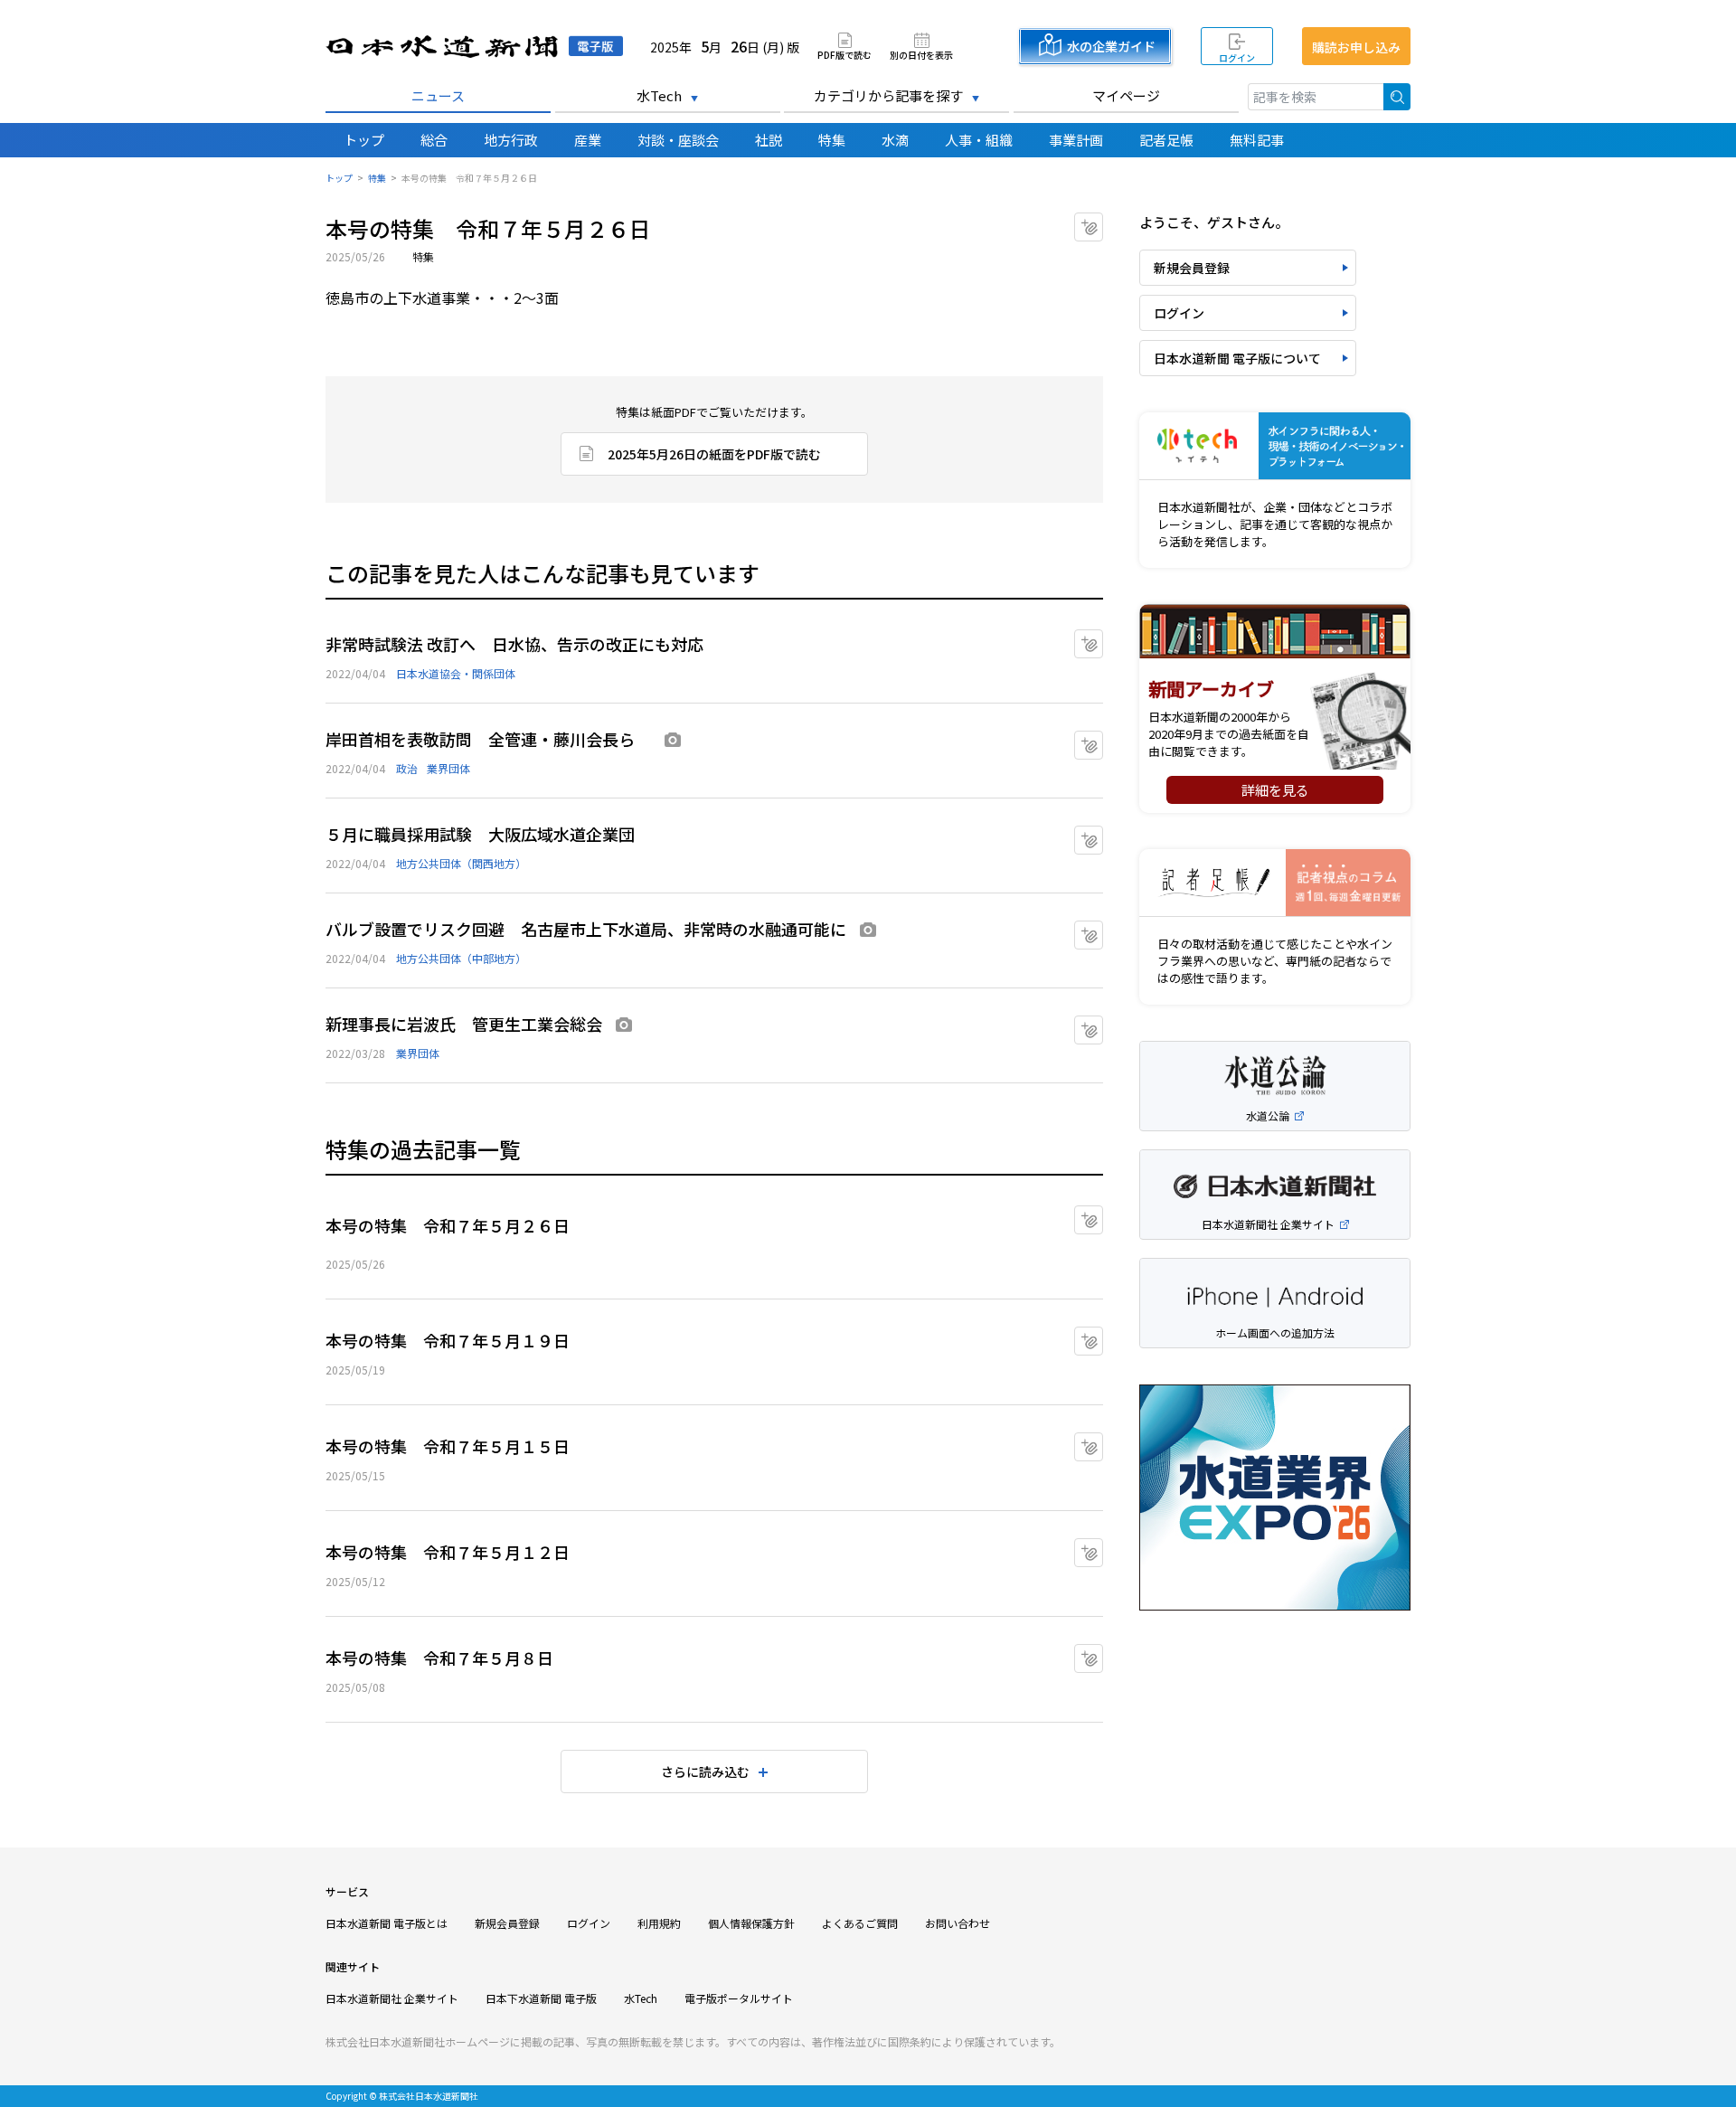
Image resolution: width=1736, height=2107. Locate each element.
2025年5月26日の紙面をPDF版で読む (714, 454)
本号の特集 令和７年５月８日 (439, 1658)
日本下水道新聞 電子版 (541, 1998)
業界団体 (448, 768)
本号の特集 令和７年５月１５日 (448, 1446)
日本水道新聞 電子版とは (387, 1923)
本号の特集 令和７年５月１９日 (448, 1340)
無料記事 (1257, 140)
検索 (1397, 97)
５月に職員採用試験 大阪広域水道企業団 (480, 834)
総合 (434, 140)
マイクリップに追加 (1103, 221)
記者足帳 (1166, 140)
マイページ (1126, 95)
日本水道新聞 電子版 (474, 47)
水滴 (895, 140)
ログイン (1237, 57)
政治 (407, 768)
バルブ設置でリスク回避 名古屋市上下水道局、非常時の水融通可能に (586, 929)
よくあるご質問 (860, 1923)
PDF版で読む (844, 54)
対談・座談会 (678, 140)
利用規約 (659, 1923)
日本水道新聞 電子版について (1237, 358)
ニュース (438, 95)
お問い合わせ (958, 1923)
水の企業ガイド (1111, 46)
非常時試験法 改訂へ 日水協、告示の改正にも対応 (514, 644)
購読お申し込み (1356, 47)
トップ (364, 140)
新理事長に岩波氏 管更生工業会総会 (464, 1024)
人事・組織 (979, 140)
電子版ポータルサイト (739, 1998)
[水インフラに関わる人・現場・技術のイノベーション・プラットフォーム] (1275, 446)
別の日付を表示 (921, 54)
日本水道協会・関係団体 (456, 673)
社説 (769, 140)
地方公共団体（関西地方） (461, 863)
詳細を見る (1275, 790)
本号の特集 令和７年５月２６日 (448, 1225)
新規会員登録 (1192, 268)
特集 (832, 140)
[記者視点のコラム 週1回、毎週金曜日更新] (1275, 883)
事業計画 (1076, 140)
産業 (588, 140)
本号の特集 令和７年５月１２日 (448, 1552)
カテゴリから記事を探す (888, 95)
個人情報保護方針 (751, 1923)
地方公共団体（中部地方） (461, 958)
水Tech (659, 95)
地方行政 (511, 140)
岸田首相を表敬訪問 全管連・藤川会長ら (488, 739)
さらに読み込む (705, 1772)
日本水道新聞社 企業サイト (392, 1998)
